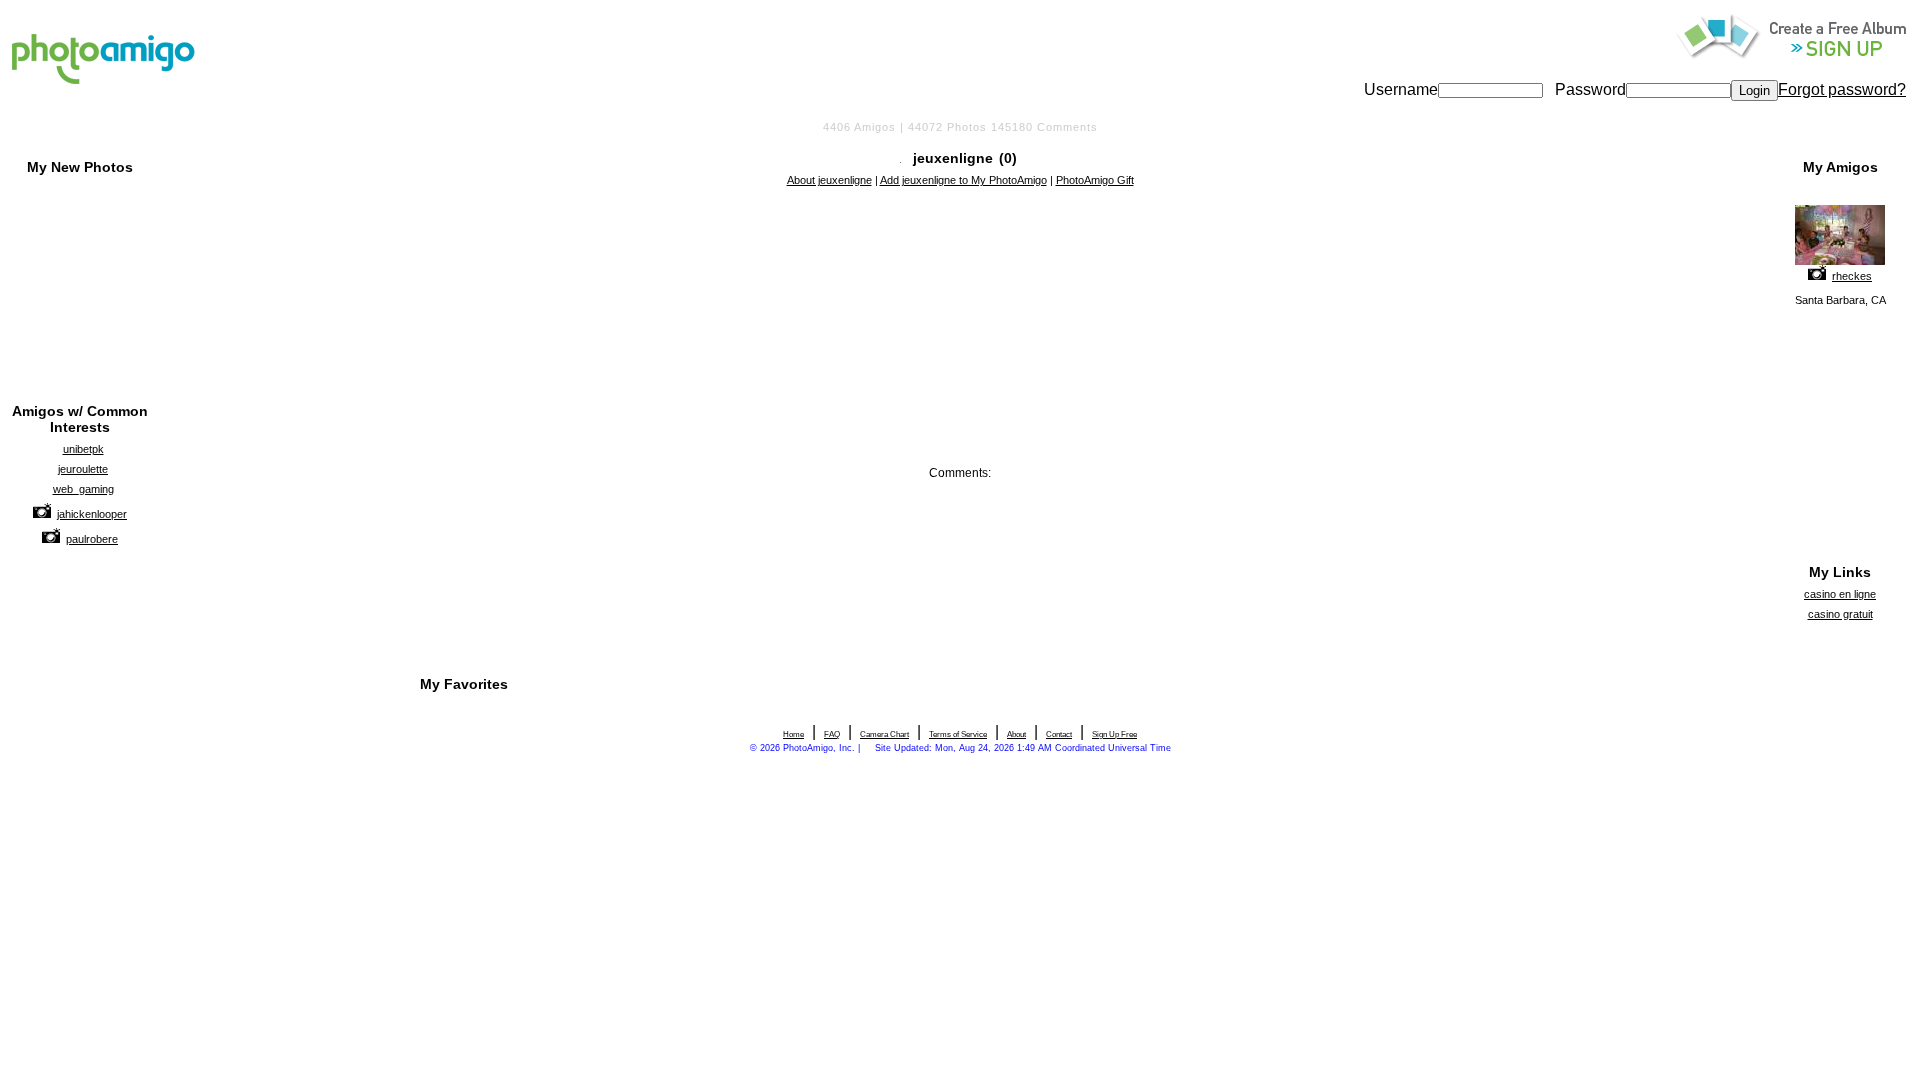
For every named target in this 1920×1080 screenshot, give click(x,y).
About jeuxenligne (829, 180)
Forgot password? (1842, 89)
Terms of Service (958, 734)
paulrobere (92, 539)
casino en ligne (1840, 594)
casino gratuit (1840, 614)
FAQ (832, 734)
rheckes (1852, 276)
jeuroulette (83, 469)
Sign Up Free (1114, 734)
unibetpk (83, 449)
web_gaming (83, 489)
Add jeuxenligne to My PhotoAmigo (963, 180)
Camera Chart (884, 734)
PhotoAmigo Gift (1095, 180)
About (1016, 734)
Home (793, 734)
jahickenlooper (92, 514)
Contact (1059, 734)
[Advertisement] (960, 243)
